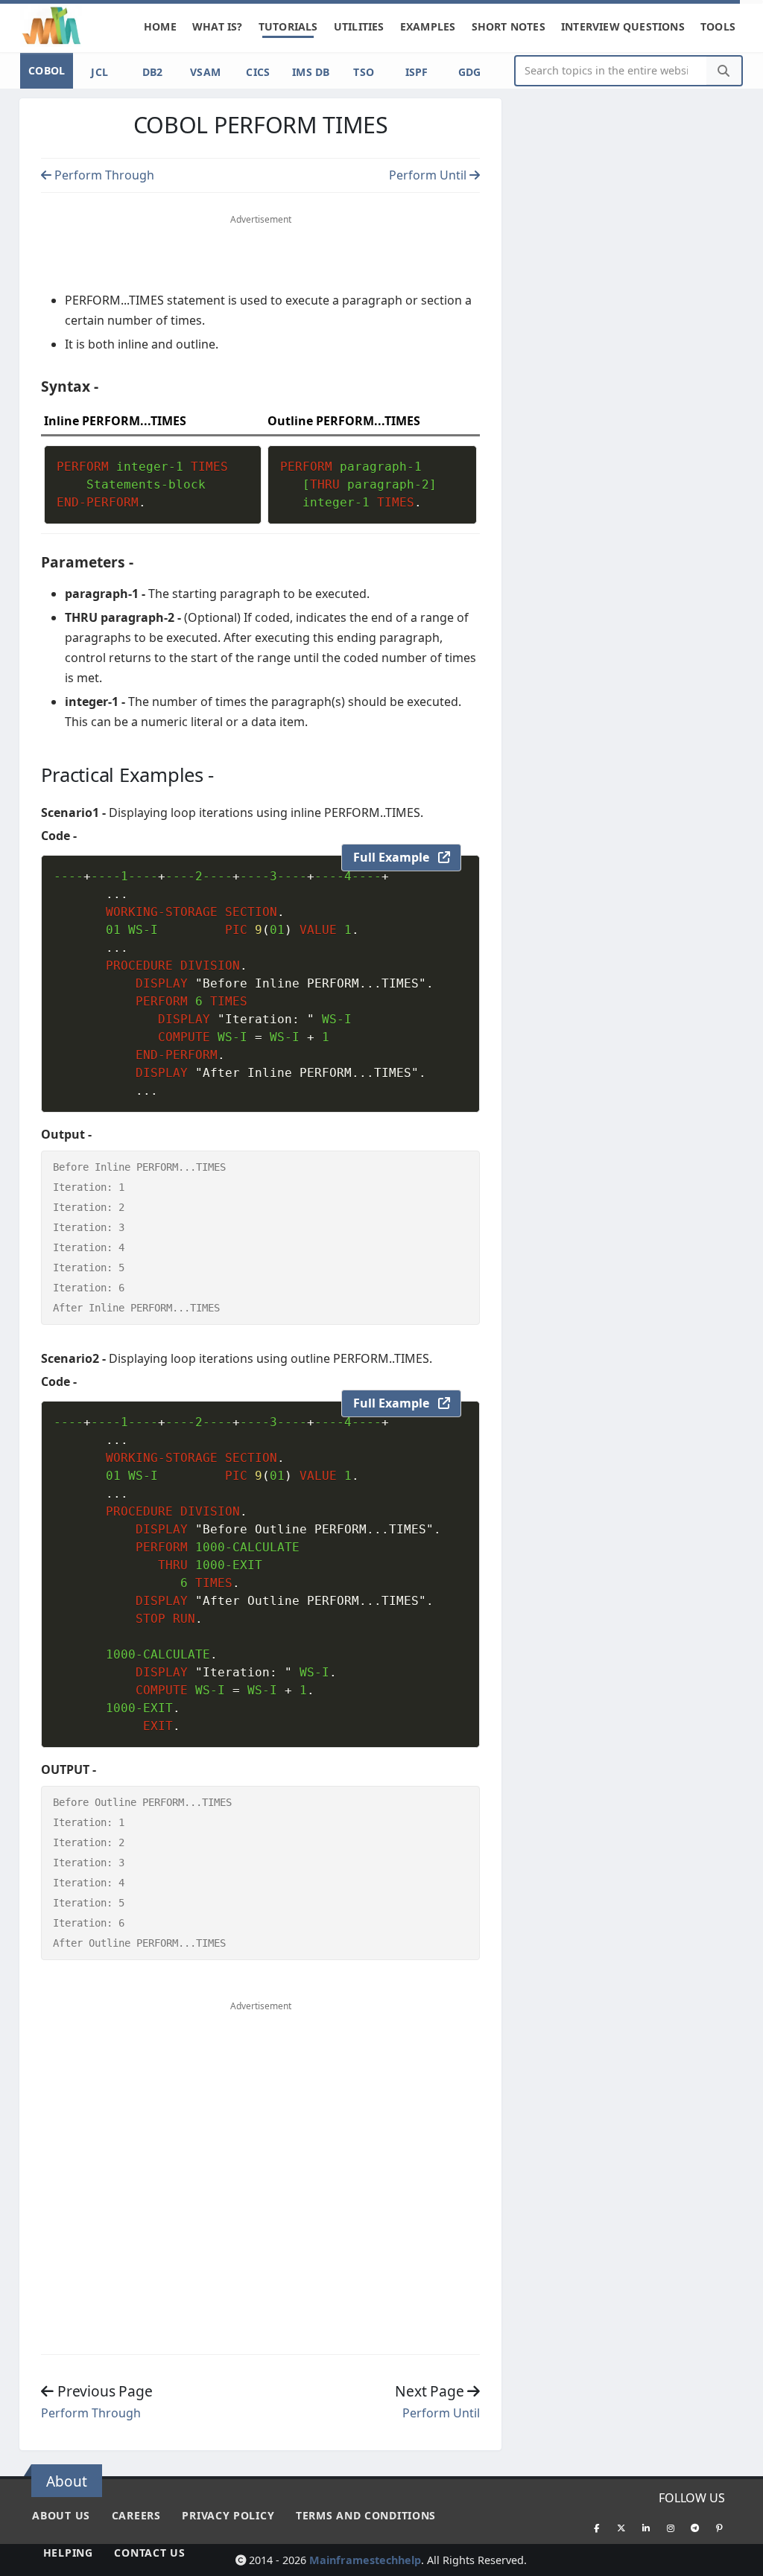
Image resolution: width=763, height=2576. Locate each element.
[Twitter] (621, 2528)
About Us (61, 2515)
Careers (136, 2515)
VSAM (205, 72)
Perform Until (429, 175)
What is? (218, 26)
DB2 (153, 72)
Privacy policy (228, 2515)
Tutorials (288, 26)
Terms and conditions (366, 2515)
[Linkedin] (646, 2528)
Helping (68, 2553)
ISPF (417, 72)
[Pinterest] (720, 2528)
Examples (428, 26)
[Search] (724, 71)
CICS (258, 72)
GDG (470, 72)
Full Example (396, 857)
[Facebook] (597, 2528)
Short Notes (509, 26)
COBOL (47, 70)
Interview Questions (623, 26)
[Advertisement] (261, 256)
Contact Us (149, 2553)
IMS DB (311, 72)
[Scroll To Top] (737, 2559)
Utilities (359, 26)
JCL (99, 72)
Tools (718, 26)
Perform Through (103, 175)
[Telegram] (695, 2528)
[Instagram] (671, 2528)
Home (160, 26)
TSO (364, 72)
